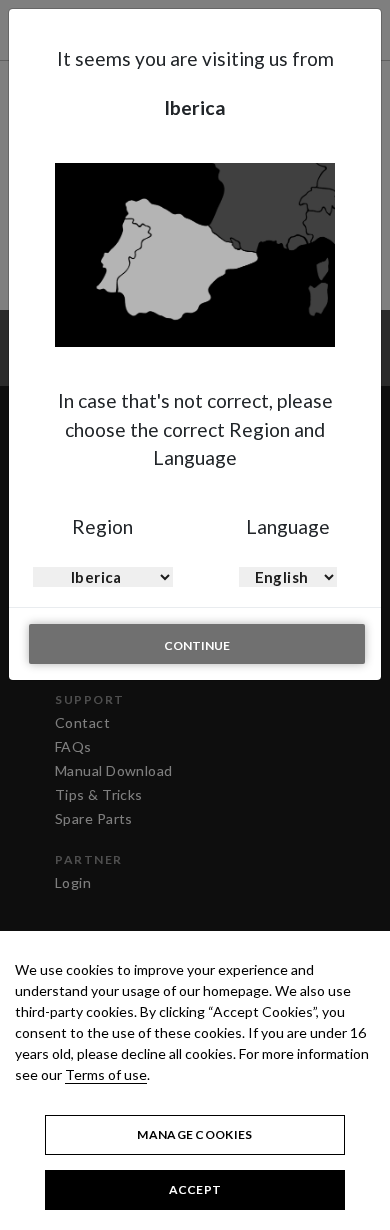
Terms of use (106, 1074)
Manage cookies (194, 1134)
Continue (197, 645)
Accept (195, 1189)
